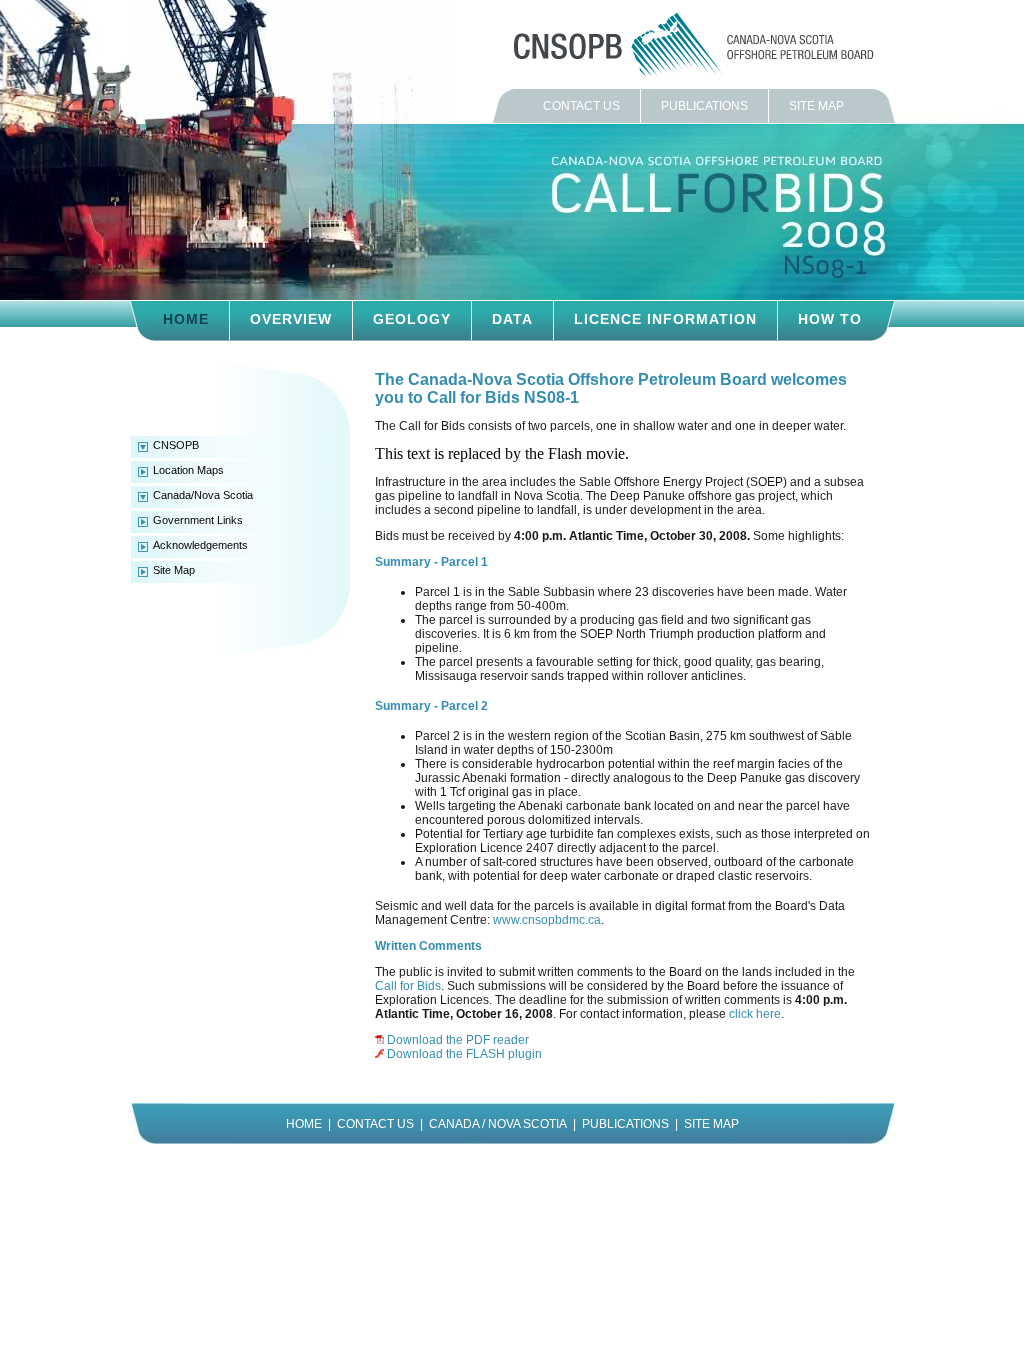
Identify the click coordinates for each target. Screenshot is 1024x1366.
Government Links (198, 520)
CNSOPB (176, 445)
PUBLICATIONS (704, 106)
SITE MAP (816, 106)
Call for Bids (408, 986)
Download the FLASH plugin (464, 1054)
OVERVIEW (291, 319)
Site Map (174, 570)
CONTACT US (581, 106)
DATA (512, 319)
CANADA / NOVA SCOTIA (498, 1124)
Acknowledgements (200, 545)
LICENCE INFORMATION (665, 319)
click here (755, 1014)
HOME (186, 319)
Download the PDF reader (458, 1040)
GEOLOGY (412, 319)
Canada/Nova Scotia (203, 495)
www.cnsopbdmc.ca (547, 920)
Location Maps (188, 470)
